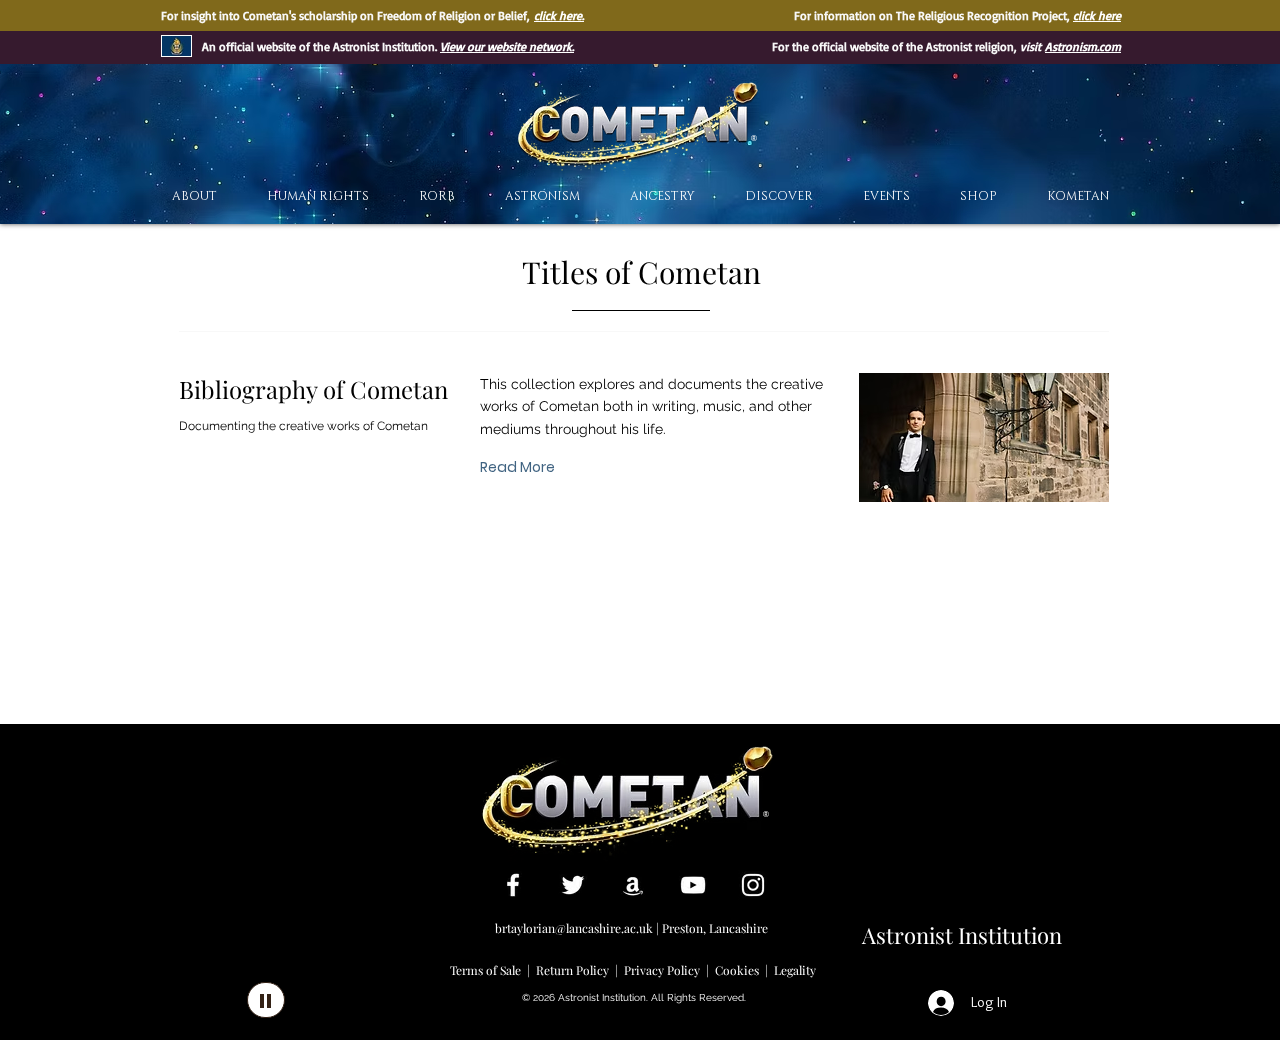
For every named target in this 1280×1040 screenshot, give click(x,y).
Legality (795, 970)
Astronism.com (1083, 46)
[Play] (266, 1000)
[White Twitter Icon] (573, 885)
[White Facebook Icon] (513, 885)
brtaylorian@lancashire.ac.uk (574, 928)
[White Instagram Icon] (753, 885)
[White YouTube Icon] (693, 885)
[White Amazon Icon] (633, 885)
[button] (779, 196)
